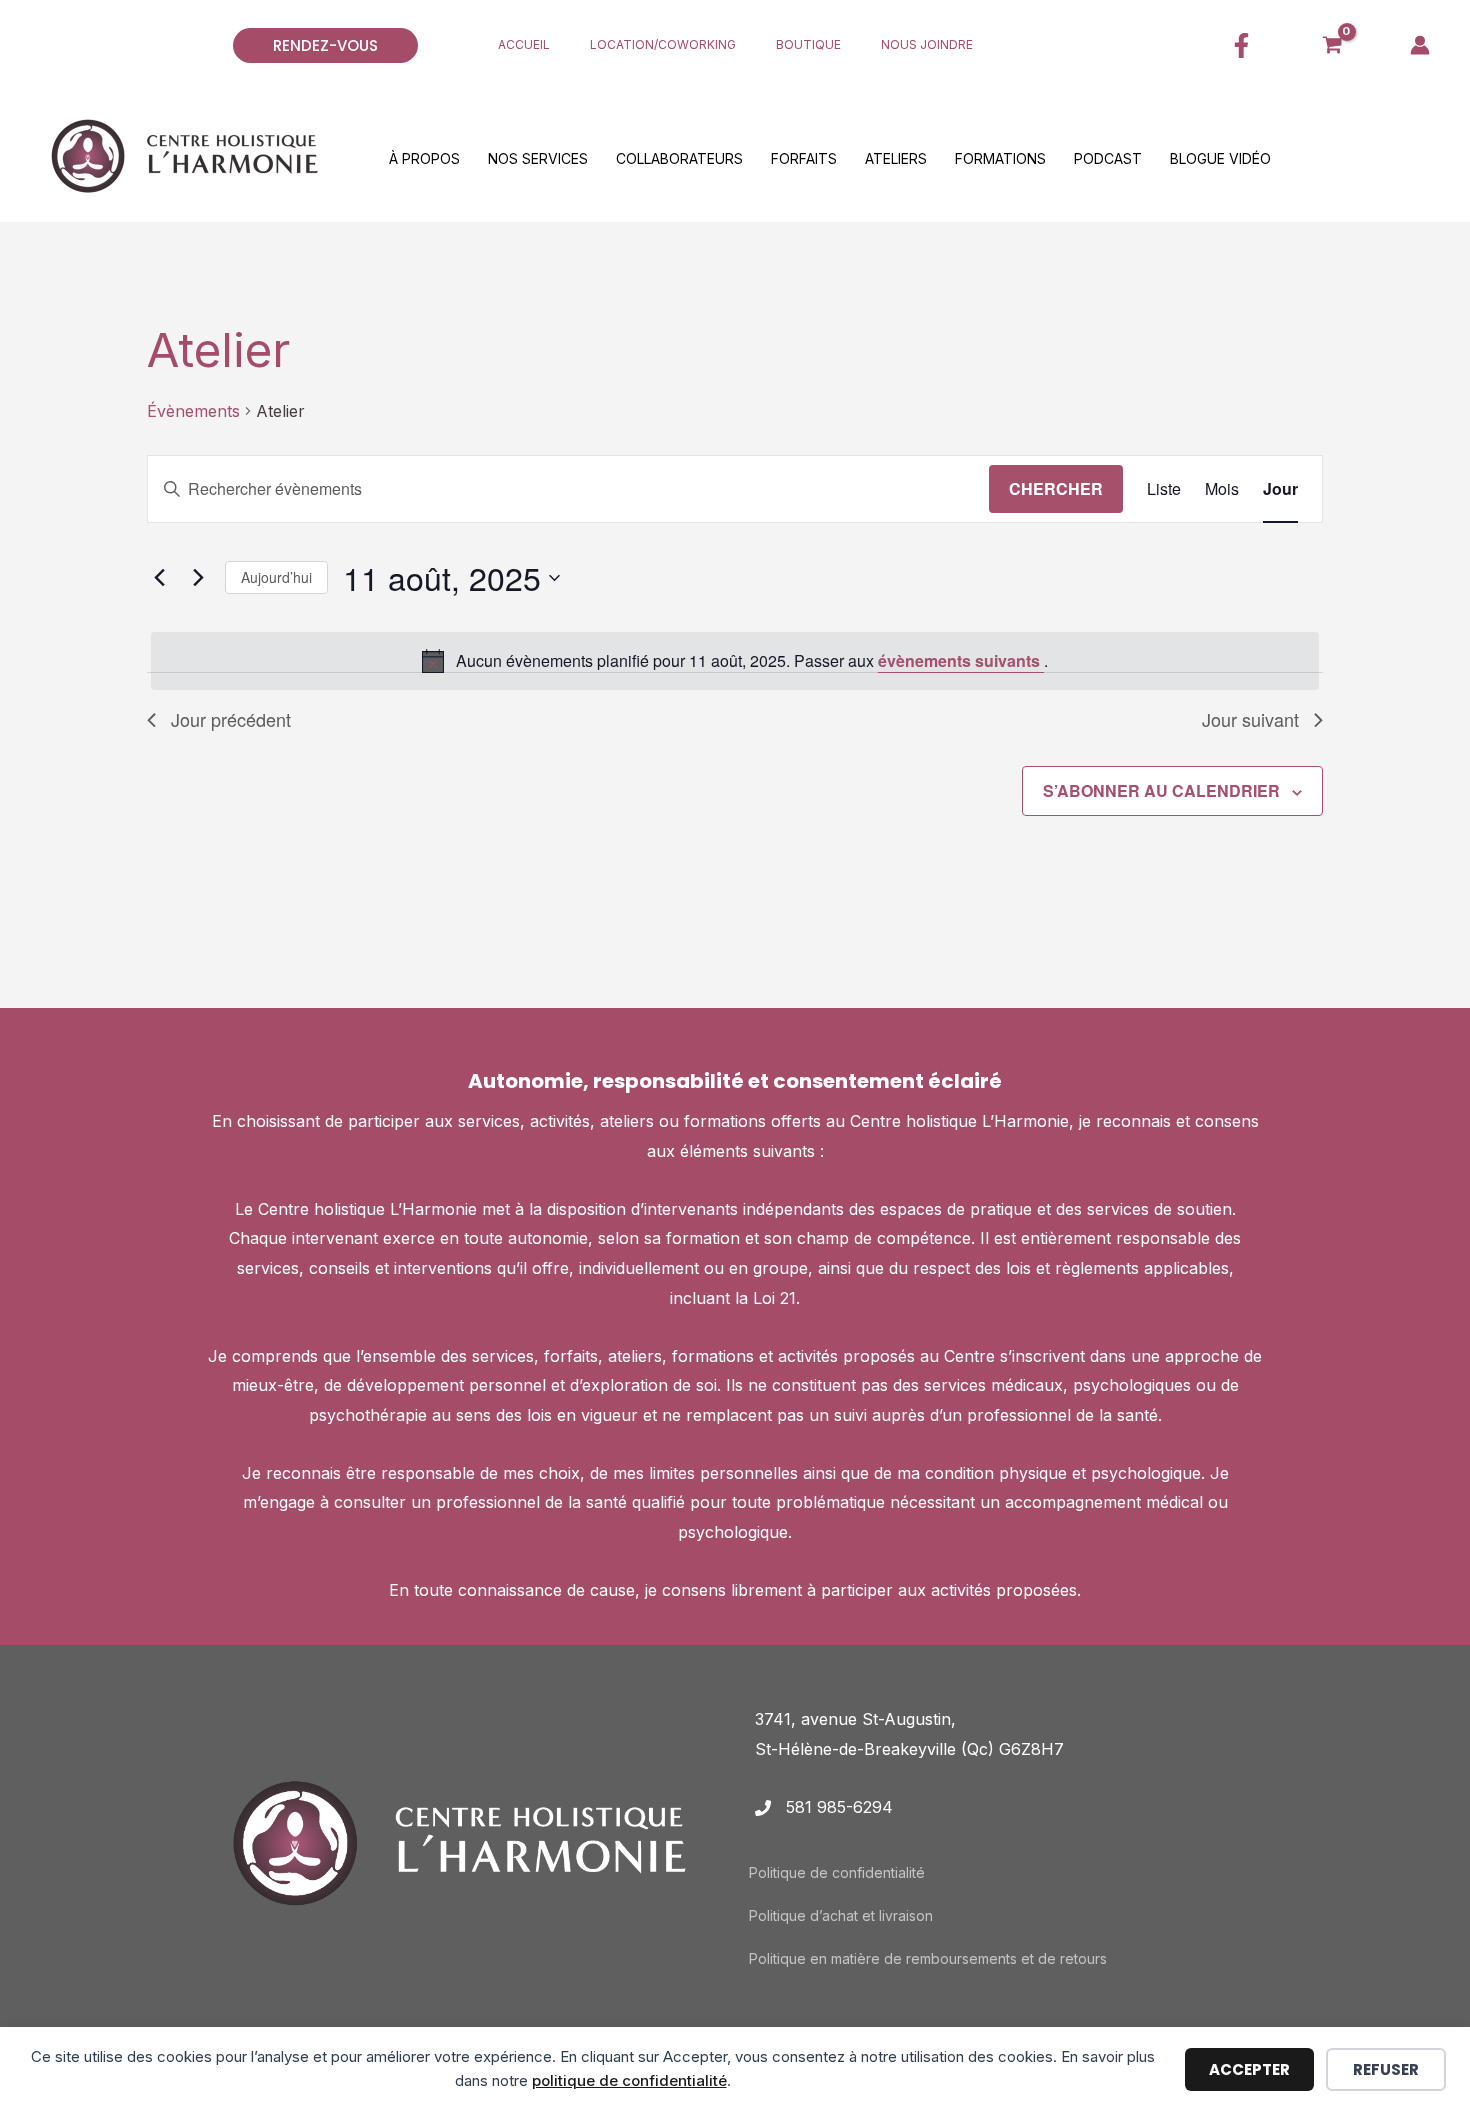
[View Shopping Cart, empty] (1332, 45)
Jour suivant (1250, 719)
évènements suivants (961, 660)
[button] (345, 45)
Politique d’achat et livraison (841, 1915)
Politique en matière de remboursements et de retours (928, 1958)
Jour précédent (231, 719)
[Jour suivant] (198, 578)
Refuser (1386, 2069)
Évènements (193, 411)
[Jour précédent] (159, 578)
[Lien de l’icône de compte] (1420, 45)
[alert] (735, 661)
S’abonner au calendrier (1161, 790)
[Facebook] (1241, 45)
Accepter (1249, 2069)
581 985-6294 (839, 1807)
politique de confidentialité (629, 2080)
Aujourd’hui (276, 577)
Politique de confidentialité (837, 1872)
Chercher (1056, 488)
